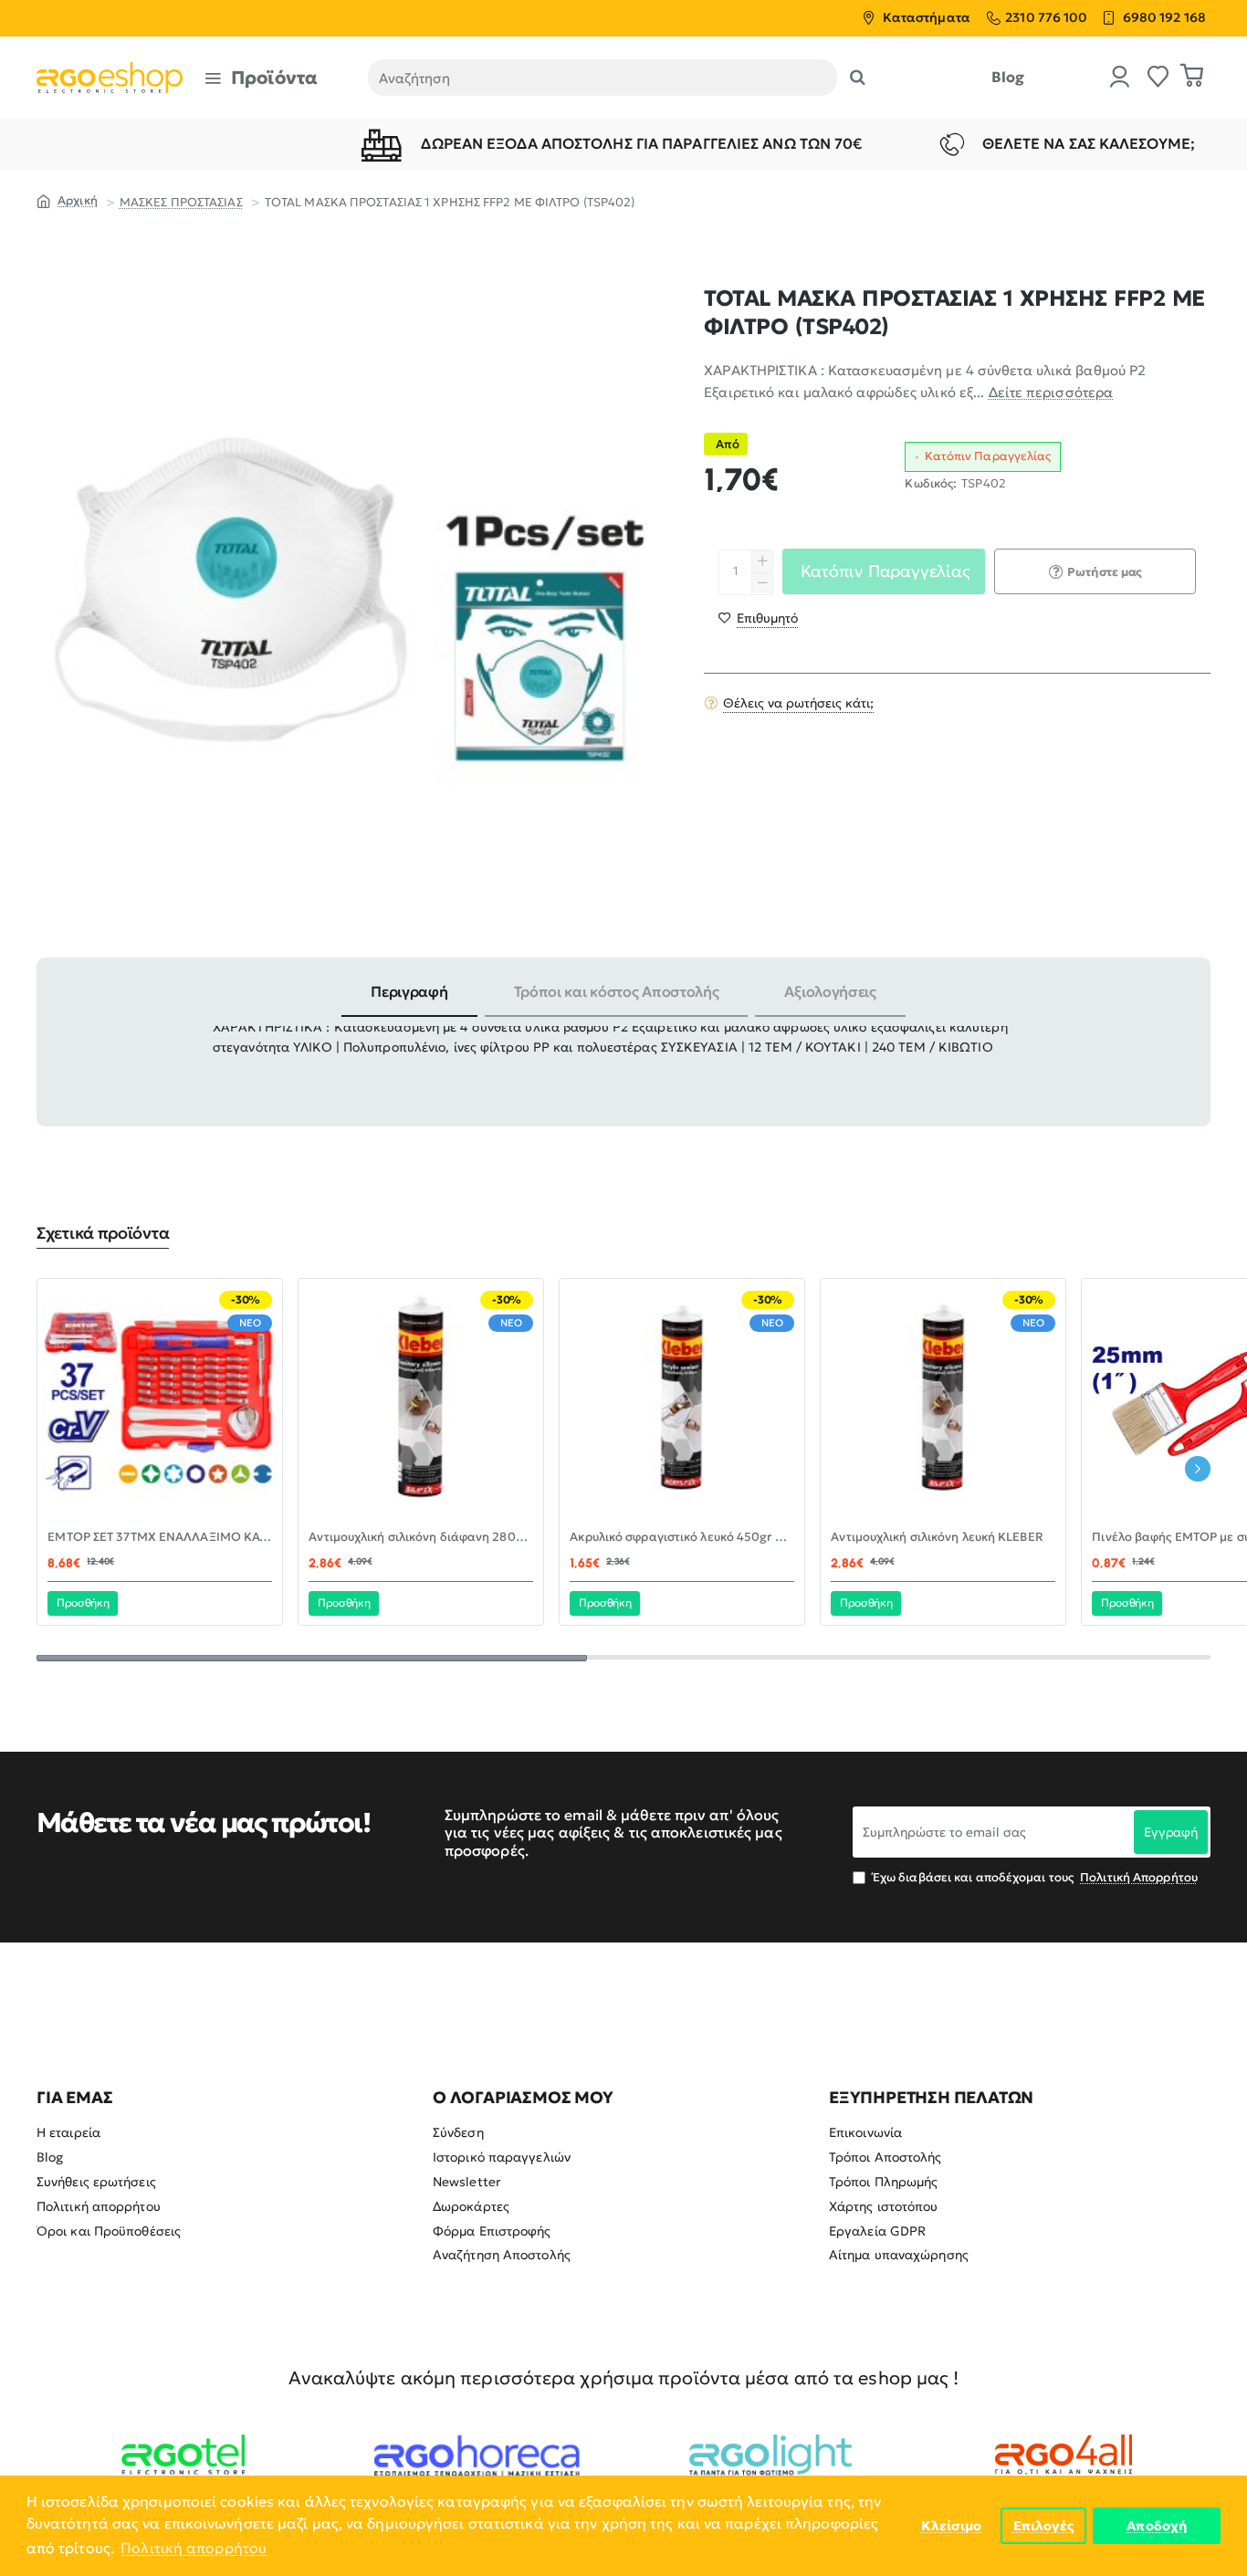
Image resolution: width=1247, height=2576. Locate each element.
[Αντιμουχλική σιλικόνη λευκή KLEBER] (943, 1401)
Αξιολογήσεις (830, 991)
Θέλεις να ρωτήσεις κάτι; (798, 702)
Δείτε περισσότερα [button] (1051, 392)
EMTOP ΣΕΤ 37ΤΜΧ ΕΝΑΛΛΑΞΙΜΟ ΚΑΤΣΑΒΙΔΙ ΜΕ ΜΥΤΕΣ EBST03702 (160, 1537)
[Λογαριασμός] (1120, 78)
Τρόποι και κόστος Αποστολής (617, 991)
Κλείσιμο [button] (952, 2526)
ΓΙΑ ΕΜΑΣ (74, 2098)
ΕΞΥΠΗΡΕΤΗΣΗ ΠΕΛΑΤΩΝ (931, 2098)
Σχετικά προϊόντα (103, 1233)
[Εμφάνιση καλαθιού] (1192, 78)
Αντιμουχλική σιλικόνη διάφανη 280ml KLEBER (421, 1537)
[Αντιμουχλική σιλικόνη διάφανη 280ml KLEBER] (421, 1401)
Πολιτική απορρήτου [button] (194, 2548)
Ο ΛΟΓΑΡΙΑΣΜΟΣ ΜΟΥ (523, 2098)
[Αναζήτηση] (858, 78)
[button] (758, 617)
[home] (67, 200)
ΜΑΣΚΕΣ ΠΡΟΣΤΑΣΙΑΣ (181, 202)
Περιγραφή (409, 991)
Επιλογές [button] (1044, 2526)
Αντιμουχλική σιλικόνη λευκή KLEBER (937, 1537)
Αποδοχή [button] (1157, 2526)
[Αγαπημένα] (1158, 78)
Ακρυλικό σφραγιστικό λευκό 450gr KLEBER (682, 1537)
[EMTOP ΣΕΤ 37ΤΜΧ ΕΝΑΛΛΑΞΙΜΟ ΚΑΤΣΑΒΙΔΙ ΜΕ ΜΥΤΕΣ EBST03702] (160, 1401)
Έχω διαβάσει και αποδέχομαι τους (1034, 1877)
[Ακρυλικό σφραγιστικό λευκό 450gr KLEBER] (682, 1401)
